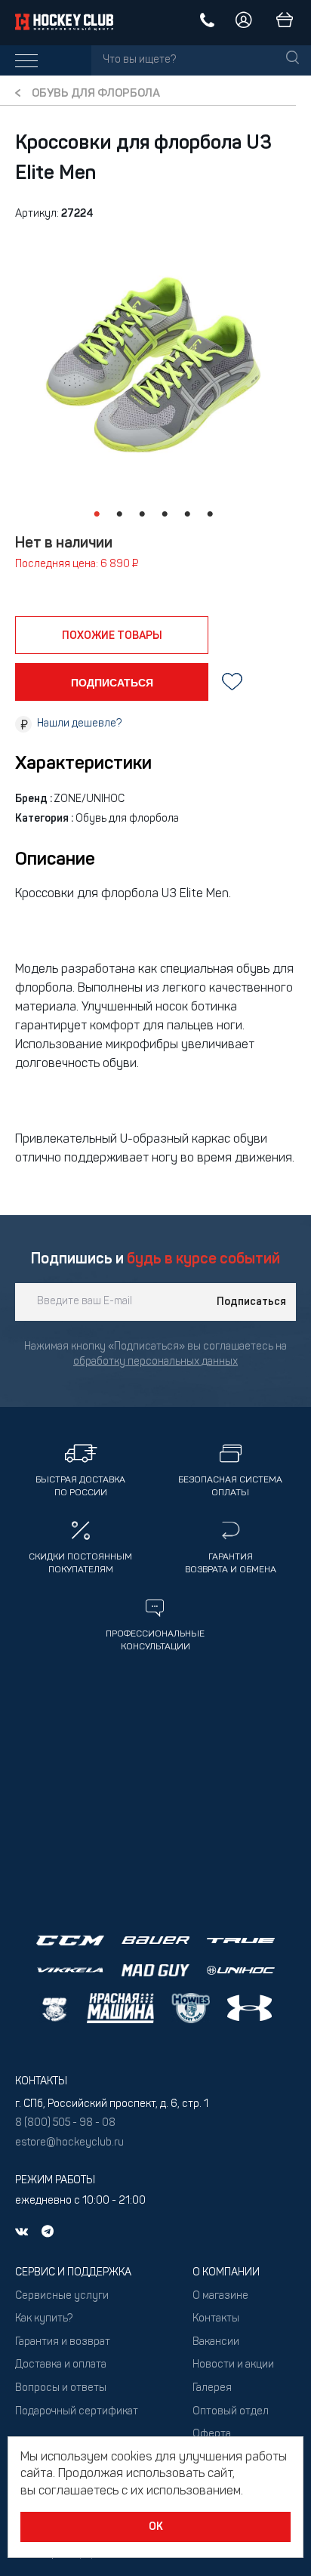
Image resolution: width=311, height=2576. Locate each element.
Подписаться (251, 1302)
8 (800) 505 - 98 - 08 (65, 2123)
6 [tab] (210, 514)
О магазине (220, 2296)
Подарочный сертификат (77, 2412)
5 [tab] (187, 514)
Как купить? (44, 2319)
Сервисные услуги (62, 2296)
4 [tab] (165, 514)
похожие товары (112, 636)
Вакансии (216, 2342)
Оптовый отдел (231, 2412)
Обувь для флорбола (96, 94)
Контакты (216, 2319)
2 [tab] (119, 514)
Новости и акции (233, 2365)
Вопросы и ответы (61, 2388)
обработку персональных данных (155, 1362)
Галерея (212, 2388)
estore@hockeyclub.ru (69, 2143)
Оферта (212, 2434)
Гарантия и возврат (63, 2342)
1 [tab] (97, 514)
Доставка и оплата (61, 2365)
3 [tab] (142, 514)
